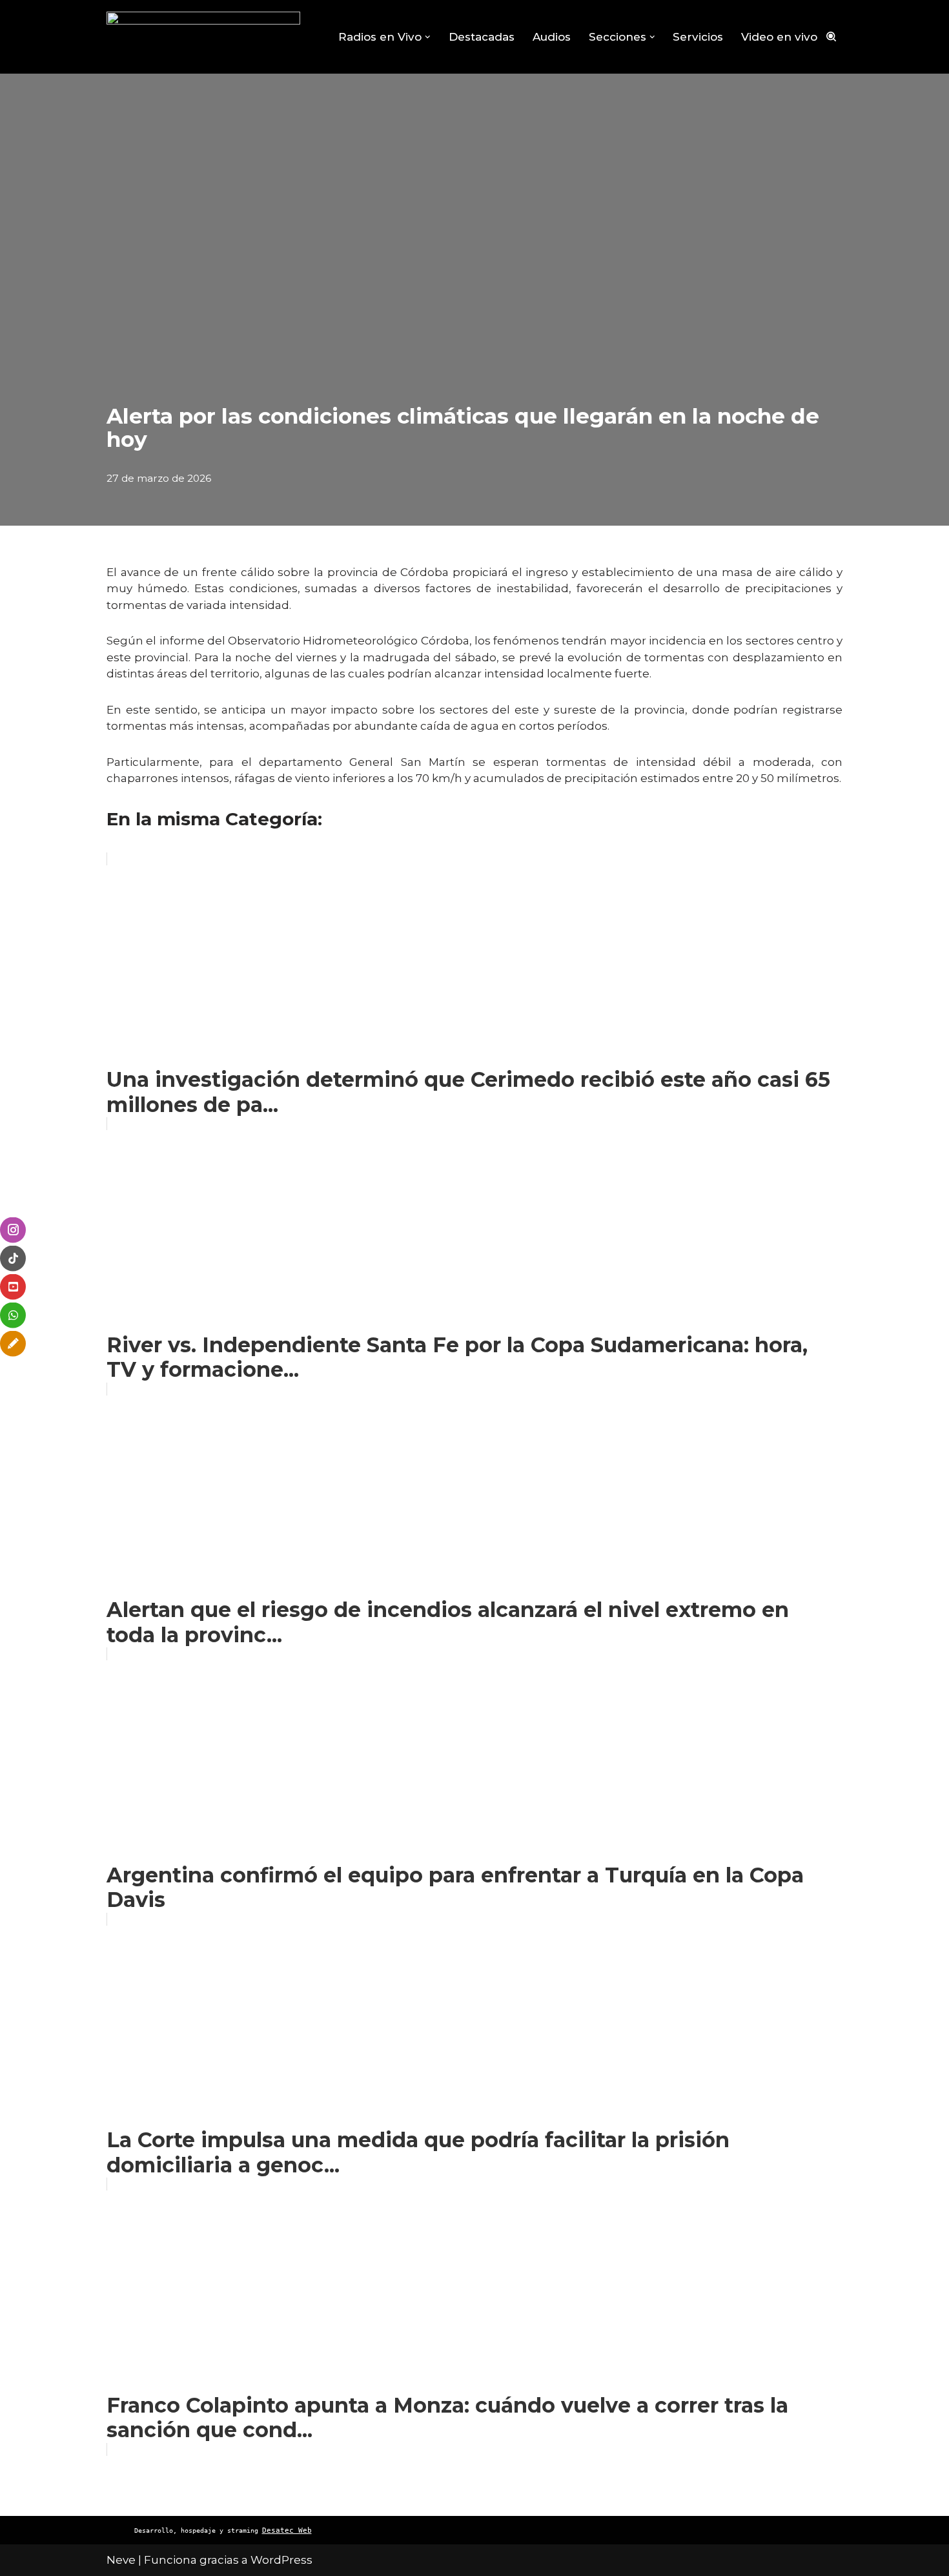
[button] (428, 37)
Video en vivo (779, 37)
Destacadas (482, 37)
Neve (121, 2560)
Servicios (698, 37)
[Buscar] (831, 36)
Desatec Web (287, 2530)
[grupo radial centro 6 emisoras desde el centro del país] (203, 37)
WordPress (281, 2560)
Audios (552, 37)
